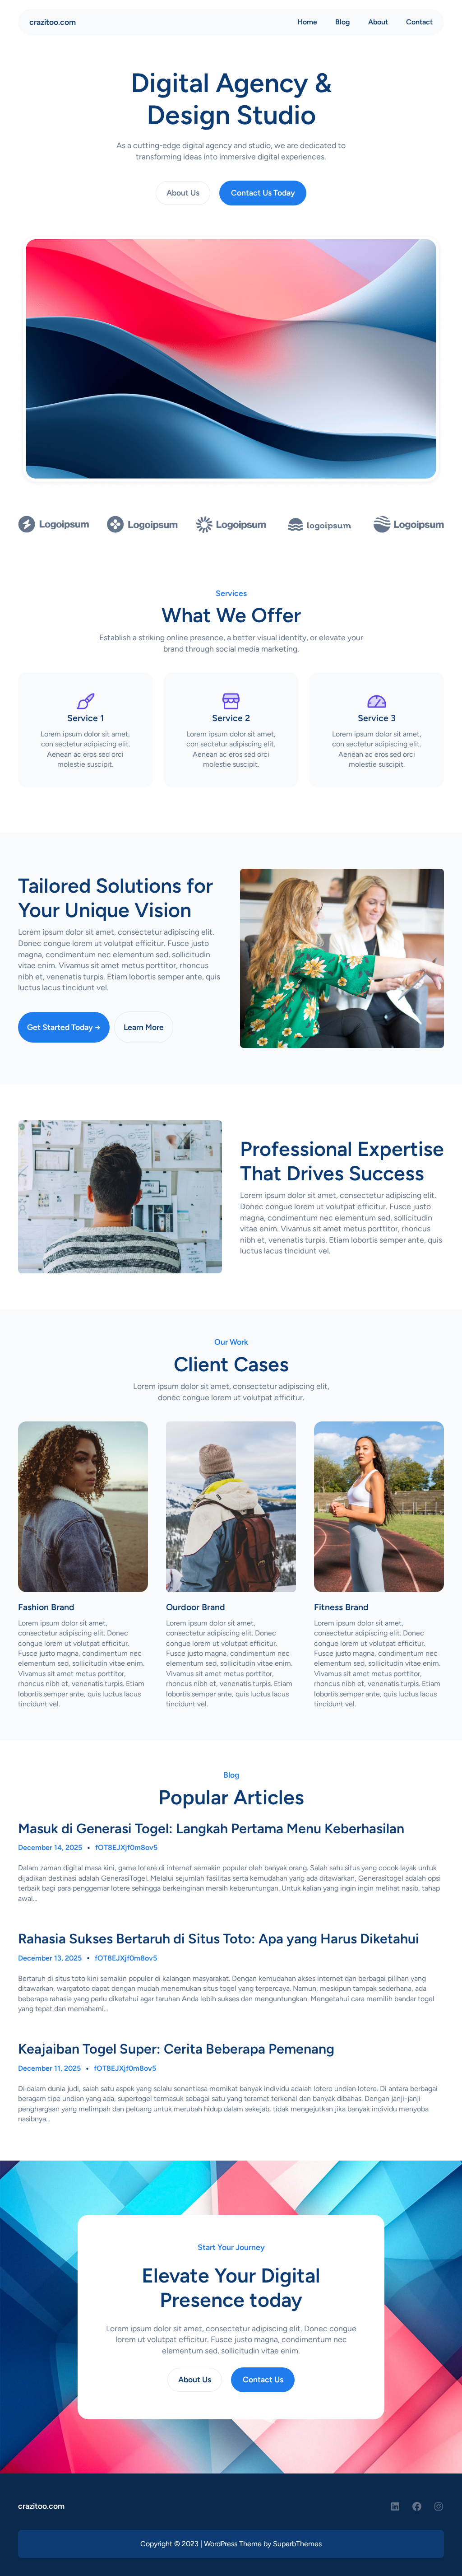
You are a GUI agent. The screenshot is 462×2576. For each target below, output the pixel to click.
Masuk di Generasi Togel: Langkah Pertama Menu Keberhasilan (211, 1829)
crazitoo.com (53, 22)
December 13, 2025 (50, 1958)
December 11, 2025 (49, 2068)
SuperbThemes (297, 2544)
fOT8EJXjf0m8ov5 (126, 1847)
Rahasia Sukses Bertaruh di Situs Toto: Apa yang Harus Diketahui (219, 1939)
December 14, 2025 (50, 1847)
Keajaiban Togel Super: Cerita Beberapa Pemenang (176, 2049)
